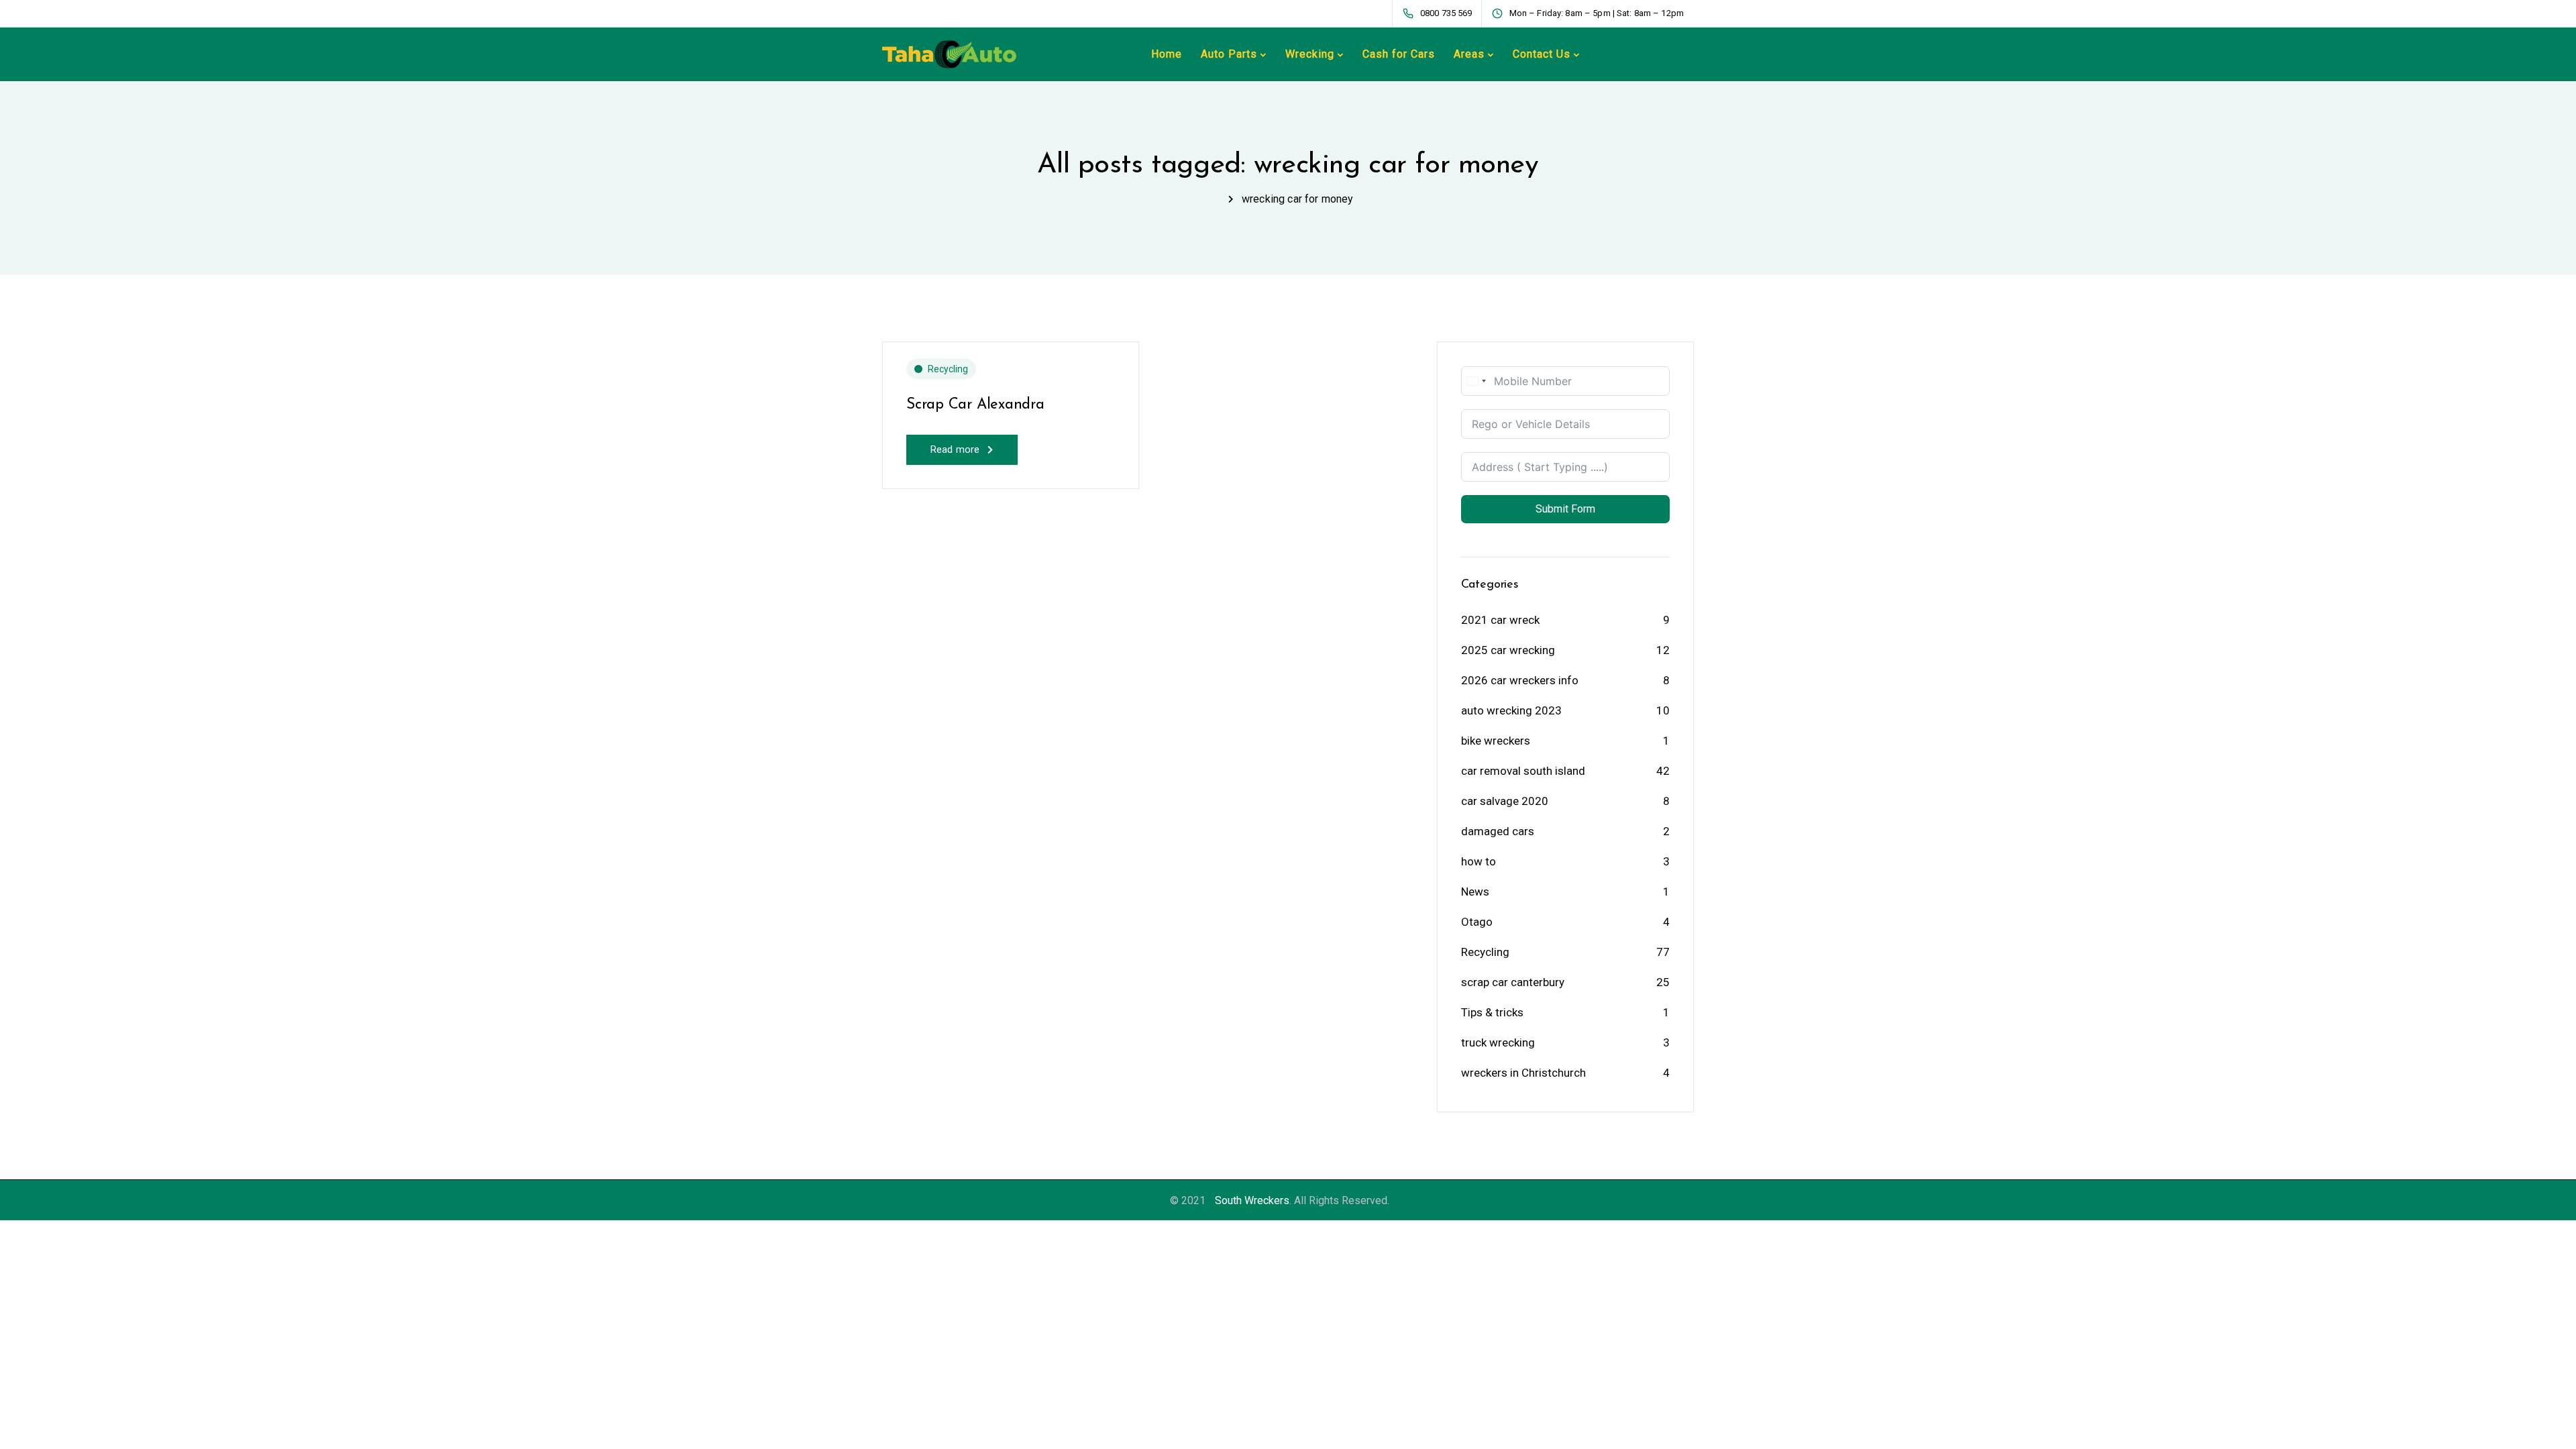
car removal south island (1523, 771)
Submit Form (1565, 509)
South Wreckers (1252, 1200)
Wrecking (1310, 54)
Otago (1477, 922)
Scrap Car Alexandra (975, 405)
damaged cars (1498, 831)
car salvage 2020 (1505, 801)
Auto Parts (1229, 54)
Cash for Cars (1399, 54)
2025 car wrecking (1508, 650)
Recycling (948, 369)
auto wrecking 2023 (1511, 710)
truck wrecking (1498, 1042)
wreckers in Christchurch (1523, 1073)
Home (1167, 54)
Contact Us (1542, 54)
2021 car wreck (1500, 620)
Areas (1469, 54)
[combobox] (1476, 381)
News (1475, 892)
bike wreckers (1496, 741)
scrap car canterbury (1513, 982)
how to (1479, 861)
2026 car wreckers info (1520, 680)
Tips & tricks (1492, 1012)
